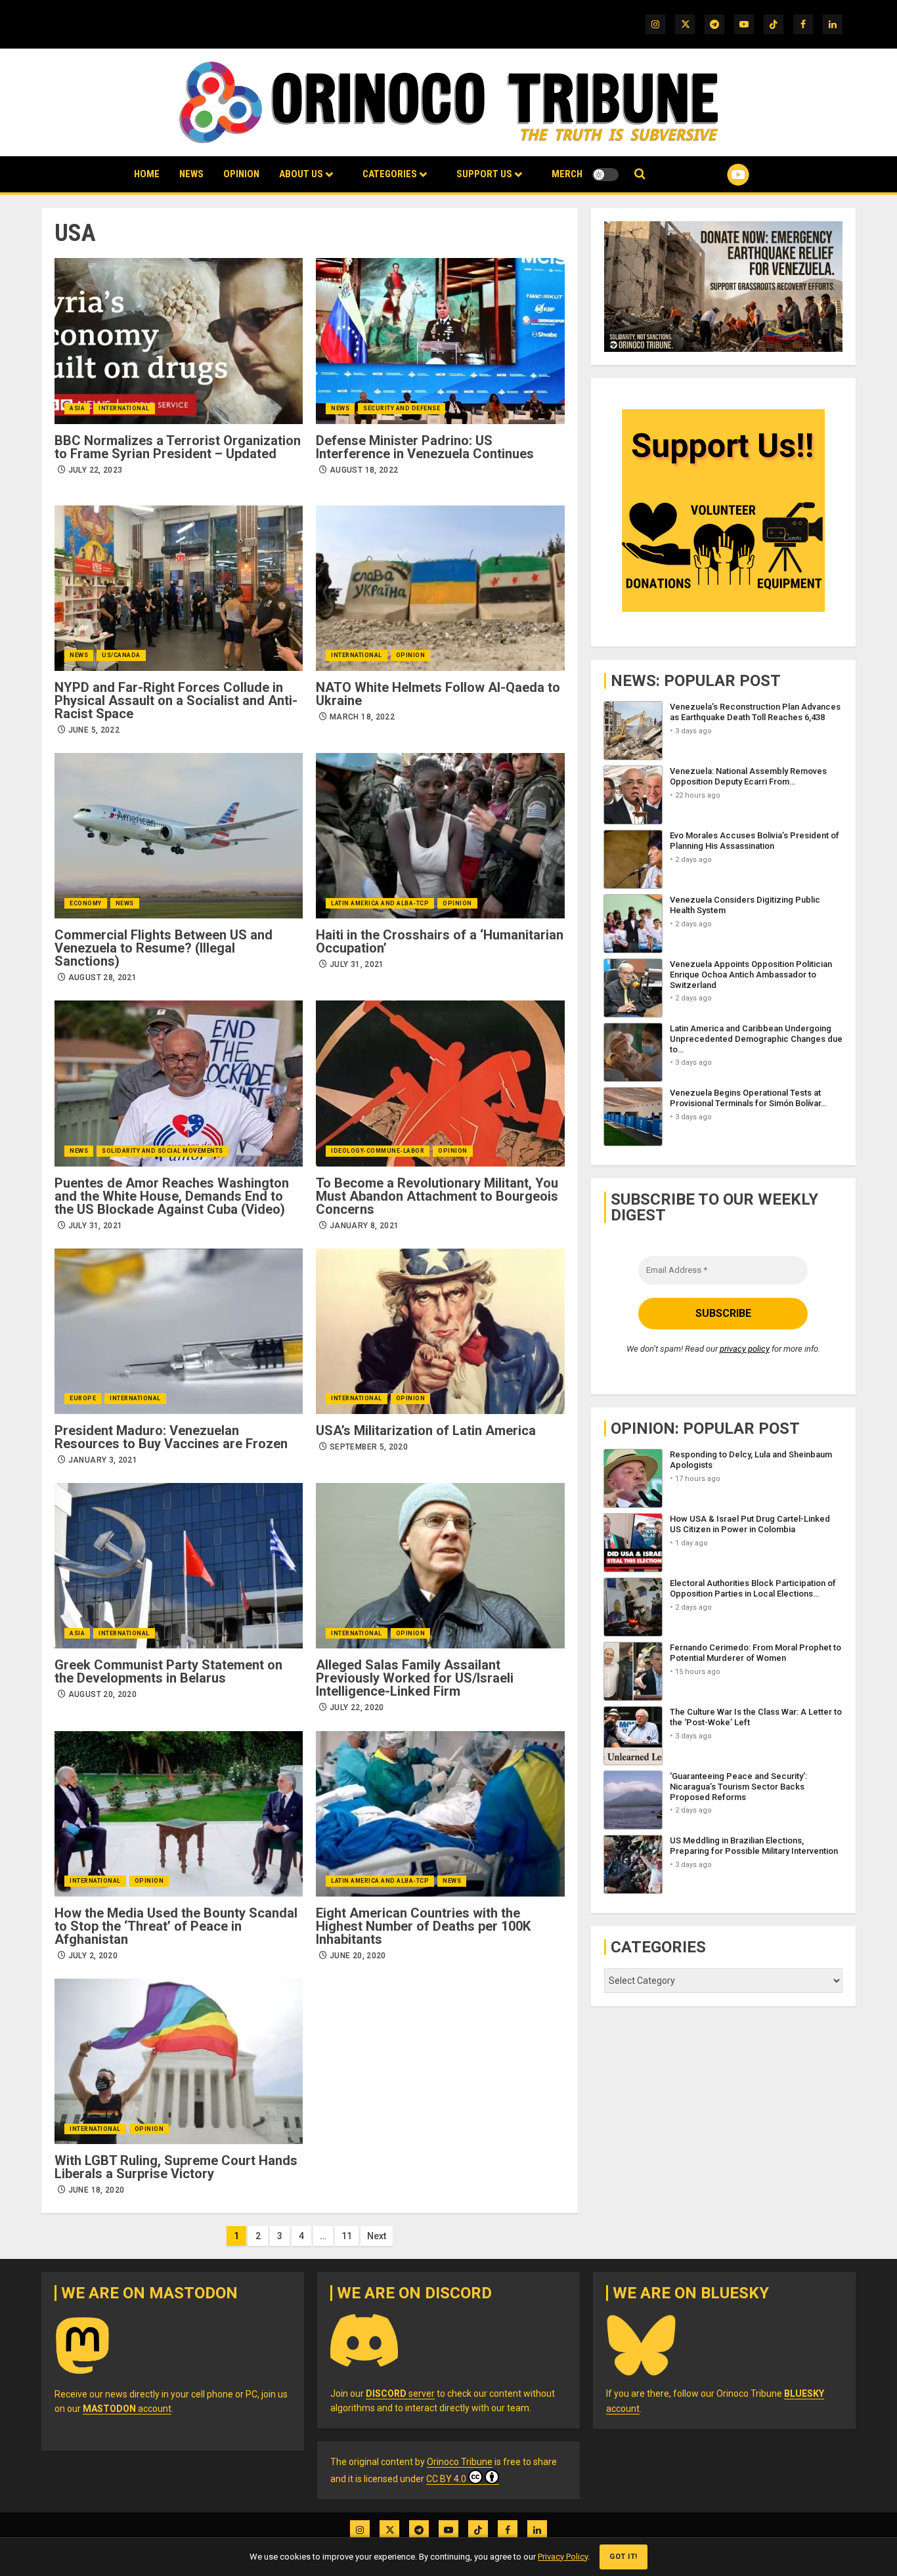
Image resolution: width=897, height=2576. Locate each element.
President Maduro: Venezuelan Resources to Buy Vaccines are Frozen (171, 1437)
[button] (640, 174)
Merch (567, 174)
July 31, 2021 (357, 964)
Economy (86, 903)
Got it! (624, 2557)
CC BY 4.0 (446, 2479)
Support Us (484, 174)
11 (347, 2236)
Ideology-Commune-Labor (378, 1151)
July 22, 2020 (357, 1707)
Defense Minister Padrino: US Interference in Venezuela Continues (425, 447)
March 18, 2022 (362, 717)
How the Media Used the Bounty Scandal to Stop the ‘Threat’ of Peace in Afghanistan (176, 1926)
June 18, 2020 (97, 2190)
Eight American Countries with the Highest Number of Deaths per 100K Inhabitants (423, 1926)
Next (377, 2236)
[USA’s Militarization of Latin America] (440, 1331)
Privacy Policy (563, 2557)
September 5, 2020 (369, 1447)
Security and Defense (402, 408)
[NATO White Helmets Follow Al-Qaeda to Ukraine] (440, 588)
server (400, 2394)
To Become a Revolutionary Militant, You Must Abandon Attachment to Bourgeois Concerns (437, 1196)
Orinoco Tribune (460, 2462)
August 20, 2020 (102, 1694)
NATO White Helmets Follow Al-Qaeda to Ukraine (438, 694)
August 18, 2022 (364, 470)
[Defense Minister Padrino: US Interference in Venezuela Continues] (440, 341)
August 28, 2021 (102, 977)
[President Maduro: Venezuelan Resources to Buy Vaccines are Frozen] (179, 1331)
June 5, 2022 (94, 730)
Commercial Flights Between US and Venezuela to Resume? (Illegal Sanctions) (164, 948)
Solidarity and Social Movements (163, 1151)
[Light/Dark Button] (605, 175)
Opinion (241, 174)
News (191, 174)
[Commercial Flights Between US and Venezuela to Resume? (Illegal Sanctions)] (179, 836)
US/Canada (121, 655)
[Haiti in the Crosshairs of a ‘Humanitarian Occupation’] (440, 836)
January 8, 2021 (364, 1226)
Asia (77, 408)
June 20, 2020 (358, 1956)
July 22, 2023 (96, 470)
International (124, 408)
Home (147, 174)
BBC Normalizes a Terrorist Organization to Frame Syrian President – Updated (178, 447)
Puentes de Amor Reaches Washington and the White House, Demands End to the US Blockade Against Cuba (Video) (172, 1196)
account (127, 2409)
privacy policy (745, 1349)
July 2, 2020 (93, 1956)
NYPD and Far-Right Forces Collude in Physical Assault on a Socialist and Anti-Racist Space (176, 700)
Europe (83, 1398)
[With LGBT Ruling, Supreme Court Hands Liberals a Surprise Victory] (179, 2061)
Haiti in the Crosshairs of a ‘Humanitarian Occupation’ (440, 941)
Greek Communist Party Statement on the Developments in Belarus (168, 1671)
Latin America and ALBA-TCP (380, 903)
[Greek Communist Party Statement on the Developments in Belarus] (179, 1566)
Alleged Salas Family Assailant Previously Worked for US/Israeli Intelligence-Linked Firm (415, 1678)
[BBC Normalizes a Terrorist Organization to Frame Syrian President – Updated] (179, 341)
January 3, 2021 (103, 1460)
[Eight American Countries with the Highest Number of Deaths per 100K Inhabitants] (440, 1814)
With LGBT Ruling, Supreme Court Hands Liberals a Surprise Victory (176, 2167)
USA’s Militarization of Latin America (426, 1430)
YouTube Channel (717, 175)
